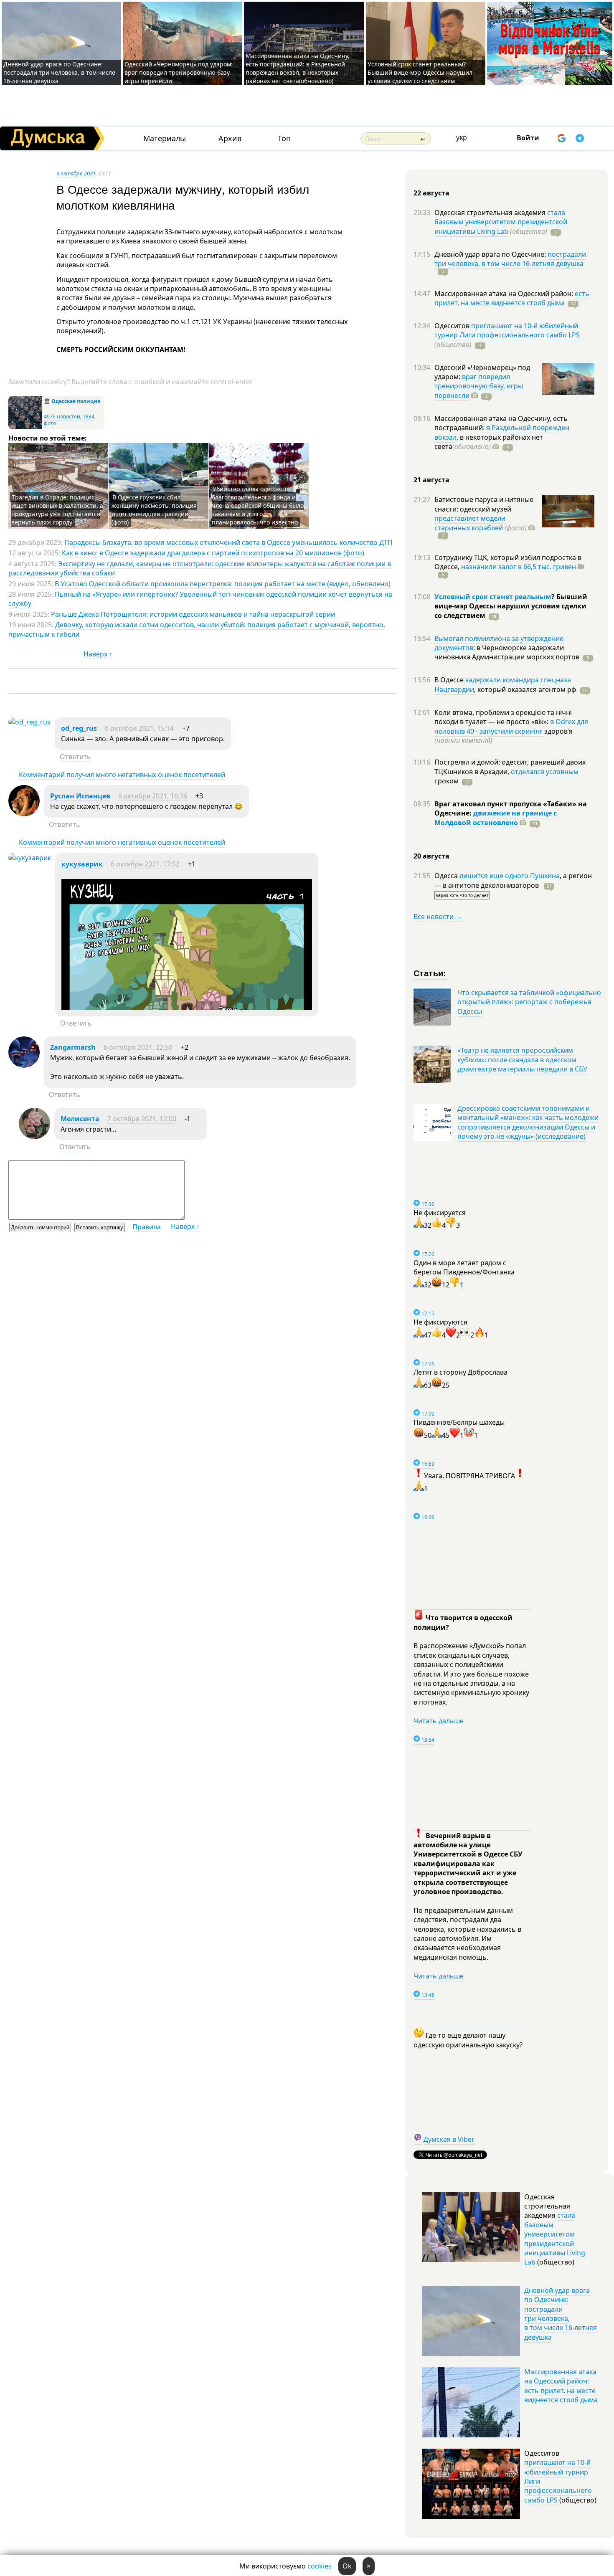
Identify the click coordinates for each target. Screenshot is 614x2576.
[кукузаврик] (30, 858)
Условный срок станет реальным (493, 597)
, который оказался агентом (525, 689)
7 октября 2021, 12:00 (142, 1119)
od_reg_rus (79, 728)
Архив (230, 138)
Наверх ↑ (98, 654)
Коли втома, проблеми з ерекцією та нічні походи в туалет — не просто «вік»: (503, 717)
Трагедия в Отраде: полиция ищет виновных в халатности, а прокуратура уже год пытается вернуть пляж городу (57, 510)
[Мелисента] (34, 1137)
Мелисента (80, 1119)
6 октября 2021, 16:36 (153, 796)
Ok (347, 2566)
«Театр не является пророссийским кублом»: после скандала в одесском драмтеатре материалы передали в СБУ (522, 1060)
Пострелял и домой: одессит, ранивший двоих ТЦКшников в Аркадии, (510, 767)
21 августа (431, 480)
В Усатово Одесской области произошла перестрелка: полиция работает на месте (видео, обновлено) (223, 584)
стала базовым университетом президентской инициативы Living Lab (501, 222)
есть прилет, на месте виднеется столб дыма (512, 298)
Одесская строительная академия (491, 213)
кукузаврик (82, 864)
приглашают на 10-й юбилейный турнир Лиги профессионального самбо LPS (507, 330)
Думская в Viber (449, 2139)
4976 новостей (62, 417)
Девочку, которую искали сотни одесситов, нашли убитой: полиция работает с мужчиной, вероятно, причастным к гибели (197, 629)
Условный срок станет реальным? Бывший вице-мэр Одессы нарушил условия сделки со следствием (420, 72)
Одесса (447, 876)
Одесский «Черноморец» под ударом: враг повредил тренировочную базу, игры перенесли (179, 72)
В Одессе (450, 680)
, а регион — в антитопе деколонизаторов (513, 880)
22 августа (431, 193)
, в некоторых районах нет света (489, 442)
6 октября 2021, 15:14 (139, 728)
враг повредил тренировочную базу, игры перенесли (479, 386)
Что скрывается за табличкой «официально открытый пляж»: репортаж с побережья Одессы (529, 1002)
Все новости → (438, 917)
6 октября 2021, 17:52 (145, 864)
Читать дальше (439, 1721)
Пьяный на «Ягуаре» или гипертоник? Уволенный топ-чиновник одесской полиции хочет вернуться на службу (200, 599)
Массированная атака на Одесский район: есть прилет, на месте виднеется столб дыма (561, 2386)
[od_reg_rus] (29, 722)
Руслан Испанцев (80, 796)
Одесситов (453, 326)
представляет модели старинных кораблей (470, 523)
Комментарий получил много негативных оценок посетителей (122, 775)
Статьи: (430, 973)
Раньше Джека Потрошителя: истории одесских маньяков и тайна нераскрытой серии (193, 614)
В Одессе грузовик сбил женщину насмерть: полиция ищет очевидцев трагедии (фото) (154, 510)
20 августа (431, 856)
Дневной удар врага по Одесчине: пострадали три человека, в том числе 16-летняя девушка (59, 72)
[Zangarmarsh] (24, 1065)
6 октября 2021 (76, 173)
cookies (320, 2566)
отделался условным (545, 772)
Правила (147, 1227)
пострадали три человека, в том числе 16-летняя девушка (510, 259)
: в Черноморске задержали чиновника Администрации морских (507, 652)
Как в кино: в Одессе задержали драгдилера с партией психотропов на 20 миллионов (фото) (213, 553)
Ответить (75, 757)
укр (462, 137)
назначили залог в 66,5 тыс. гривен (519, 567)
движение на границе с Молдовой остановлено (496, 818)
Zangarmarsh (73, 1047)
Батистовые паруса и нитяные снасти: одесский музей (484, 504)
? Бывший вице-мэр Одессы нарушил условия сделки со (511, 606)
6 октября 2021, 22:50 (138, 1047)
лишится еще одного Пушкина (510, 876)
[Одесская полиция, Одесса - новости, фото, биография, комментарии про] (25, 427)
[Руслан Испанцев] (24, 814)
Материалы (165, 138)
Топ (284, 138)
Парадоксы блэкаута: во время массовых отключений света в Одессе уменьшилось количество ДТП (228, 542)
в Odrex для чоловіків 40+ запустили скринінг (511, 726)
